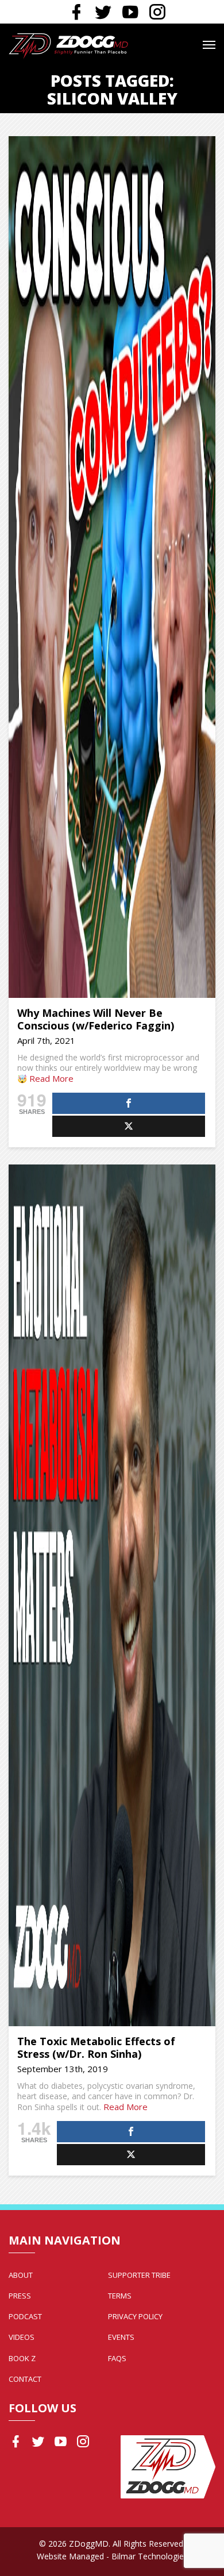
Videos (22, 2337)
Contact (25, 2379)
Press (20, 2296)
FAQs (117, 2358)
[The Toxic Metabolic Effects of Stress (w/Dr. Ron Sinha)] (112, 1595)
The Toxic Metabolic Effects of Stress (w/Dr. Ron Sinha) (96, 2048)
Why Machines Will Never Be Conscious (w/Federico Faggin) (96, 1019)
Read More (51, 1078)
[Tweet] (129, 1126)
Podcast (25, 2316)
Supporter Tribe (139, 2275)
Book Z (22, 2358)
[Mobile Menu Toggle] (209, 45)
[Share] (129, 1103)
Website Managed (70, 2556)
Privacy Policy (135, 2316)
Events (121, 2337)
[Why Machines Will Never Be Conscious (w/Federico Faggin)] (112, 567)
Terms (120, 2296)
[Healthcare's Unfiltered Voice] (68, 45)
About (21, 2275)
